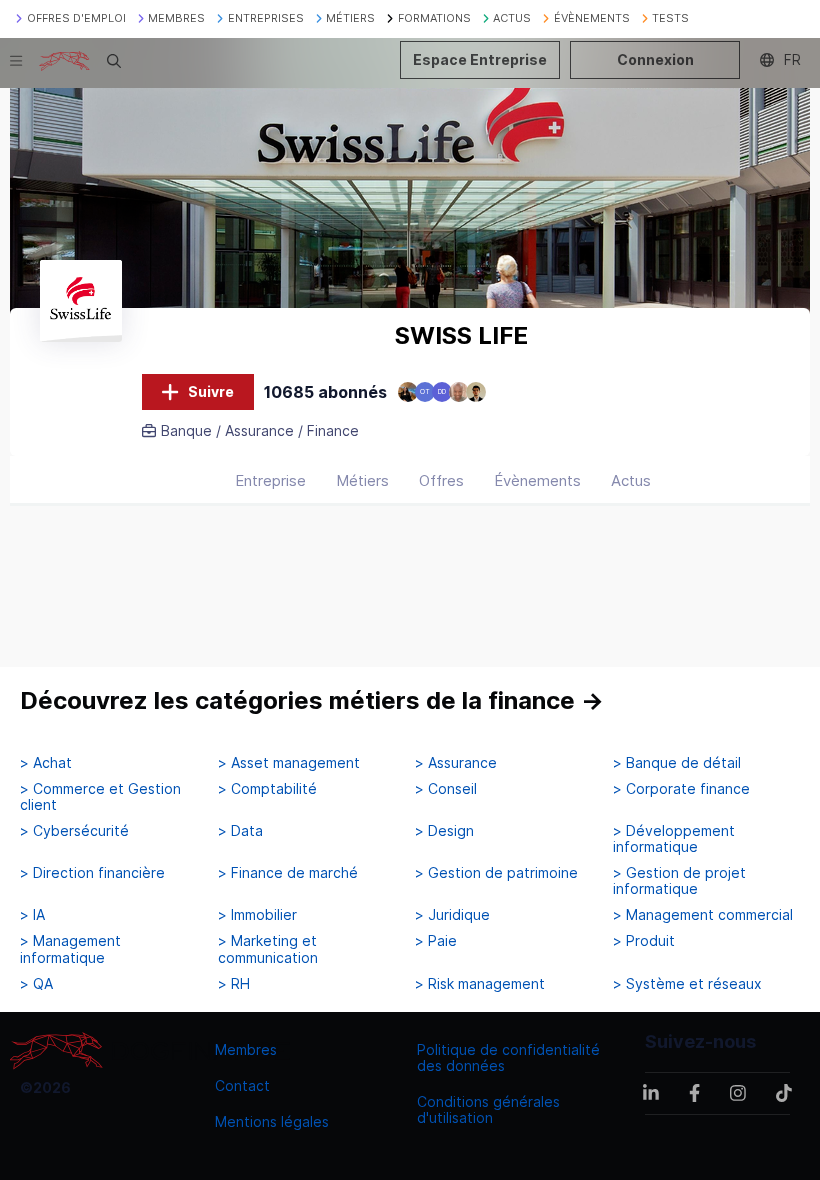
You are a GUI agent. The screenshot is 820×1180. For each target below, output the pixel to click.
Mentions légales (272, 1121)
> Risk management (480, 984)
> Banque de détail (677, 763)
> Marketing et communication (268, 949)
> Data (240, 831)
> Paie (436, 941)
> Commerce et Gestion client (100, 797)
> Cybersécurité (74, 831)
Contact (242, 1085)
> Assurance (456, 763)
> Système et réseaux (687, 984)
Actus (631, 480)
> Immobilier (257, 915)
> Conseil (446, 789)
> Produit (644, 941)
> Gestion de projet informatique (679, 881)
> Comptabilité (267, 789)
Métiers (362, 480)
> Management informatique (70, 949)
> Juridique (452, 915)
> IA (32, 915)
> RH (234, 984)
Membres (246, 1049)
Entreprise (270, 480)
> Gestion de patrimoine (496, 873)
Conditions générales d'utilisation (488, 1109)
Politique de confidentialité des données (508, 1057)
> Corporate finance (681, 789)
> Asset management (289, 763)
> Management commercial (703, 915)
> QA (36, 984)
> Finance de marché (288, 873)
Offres (441, 480)
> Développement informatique (674, 839)
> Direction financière (92, 873)
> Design (444, 831)
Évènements (537, 480)
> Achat (46, 763)
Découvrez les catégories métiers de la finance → (312, 700)
